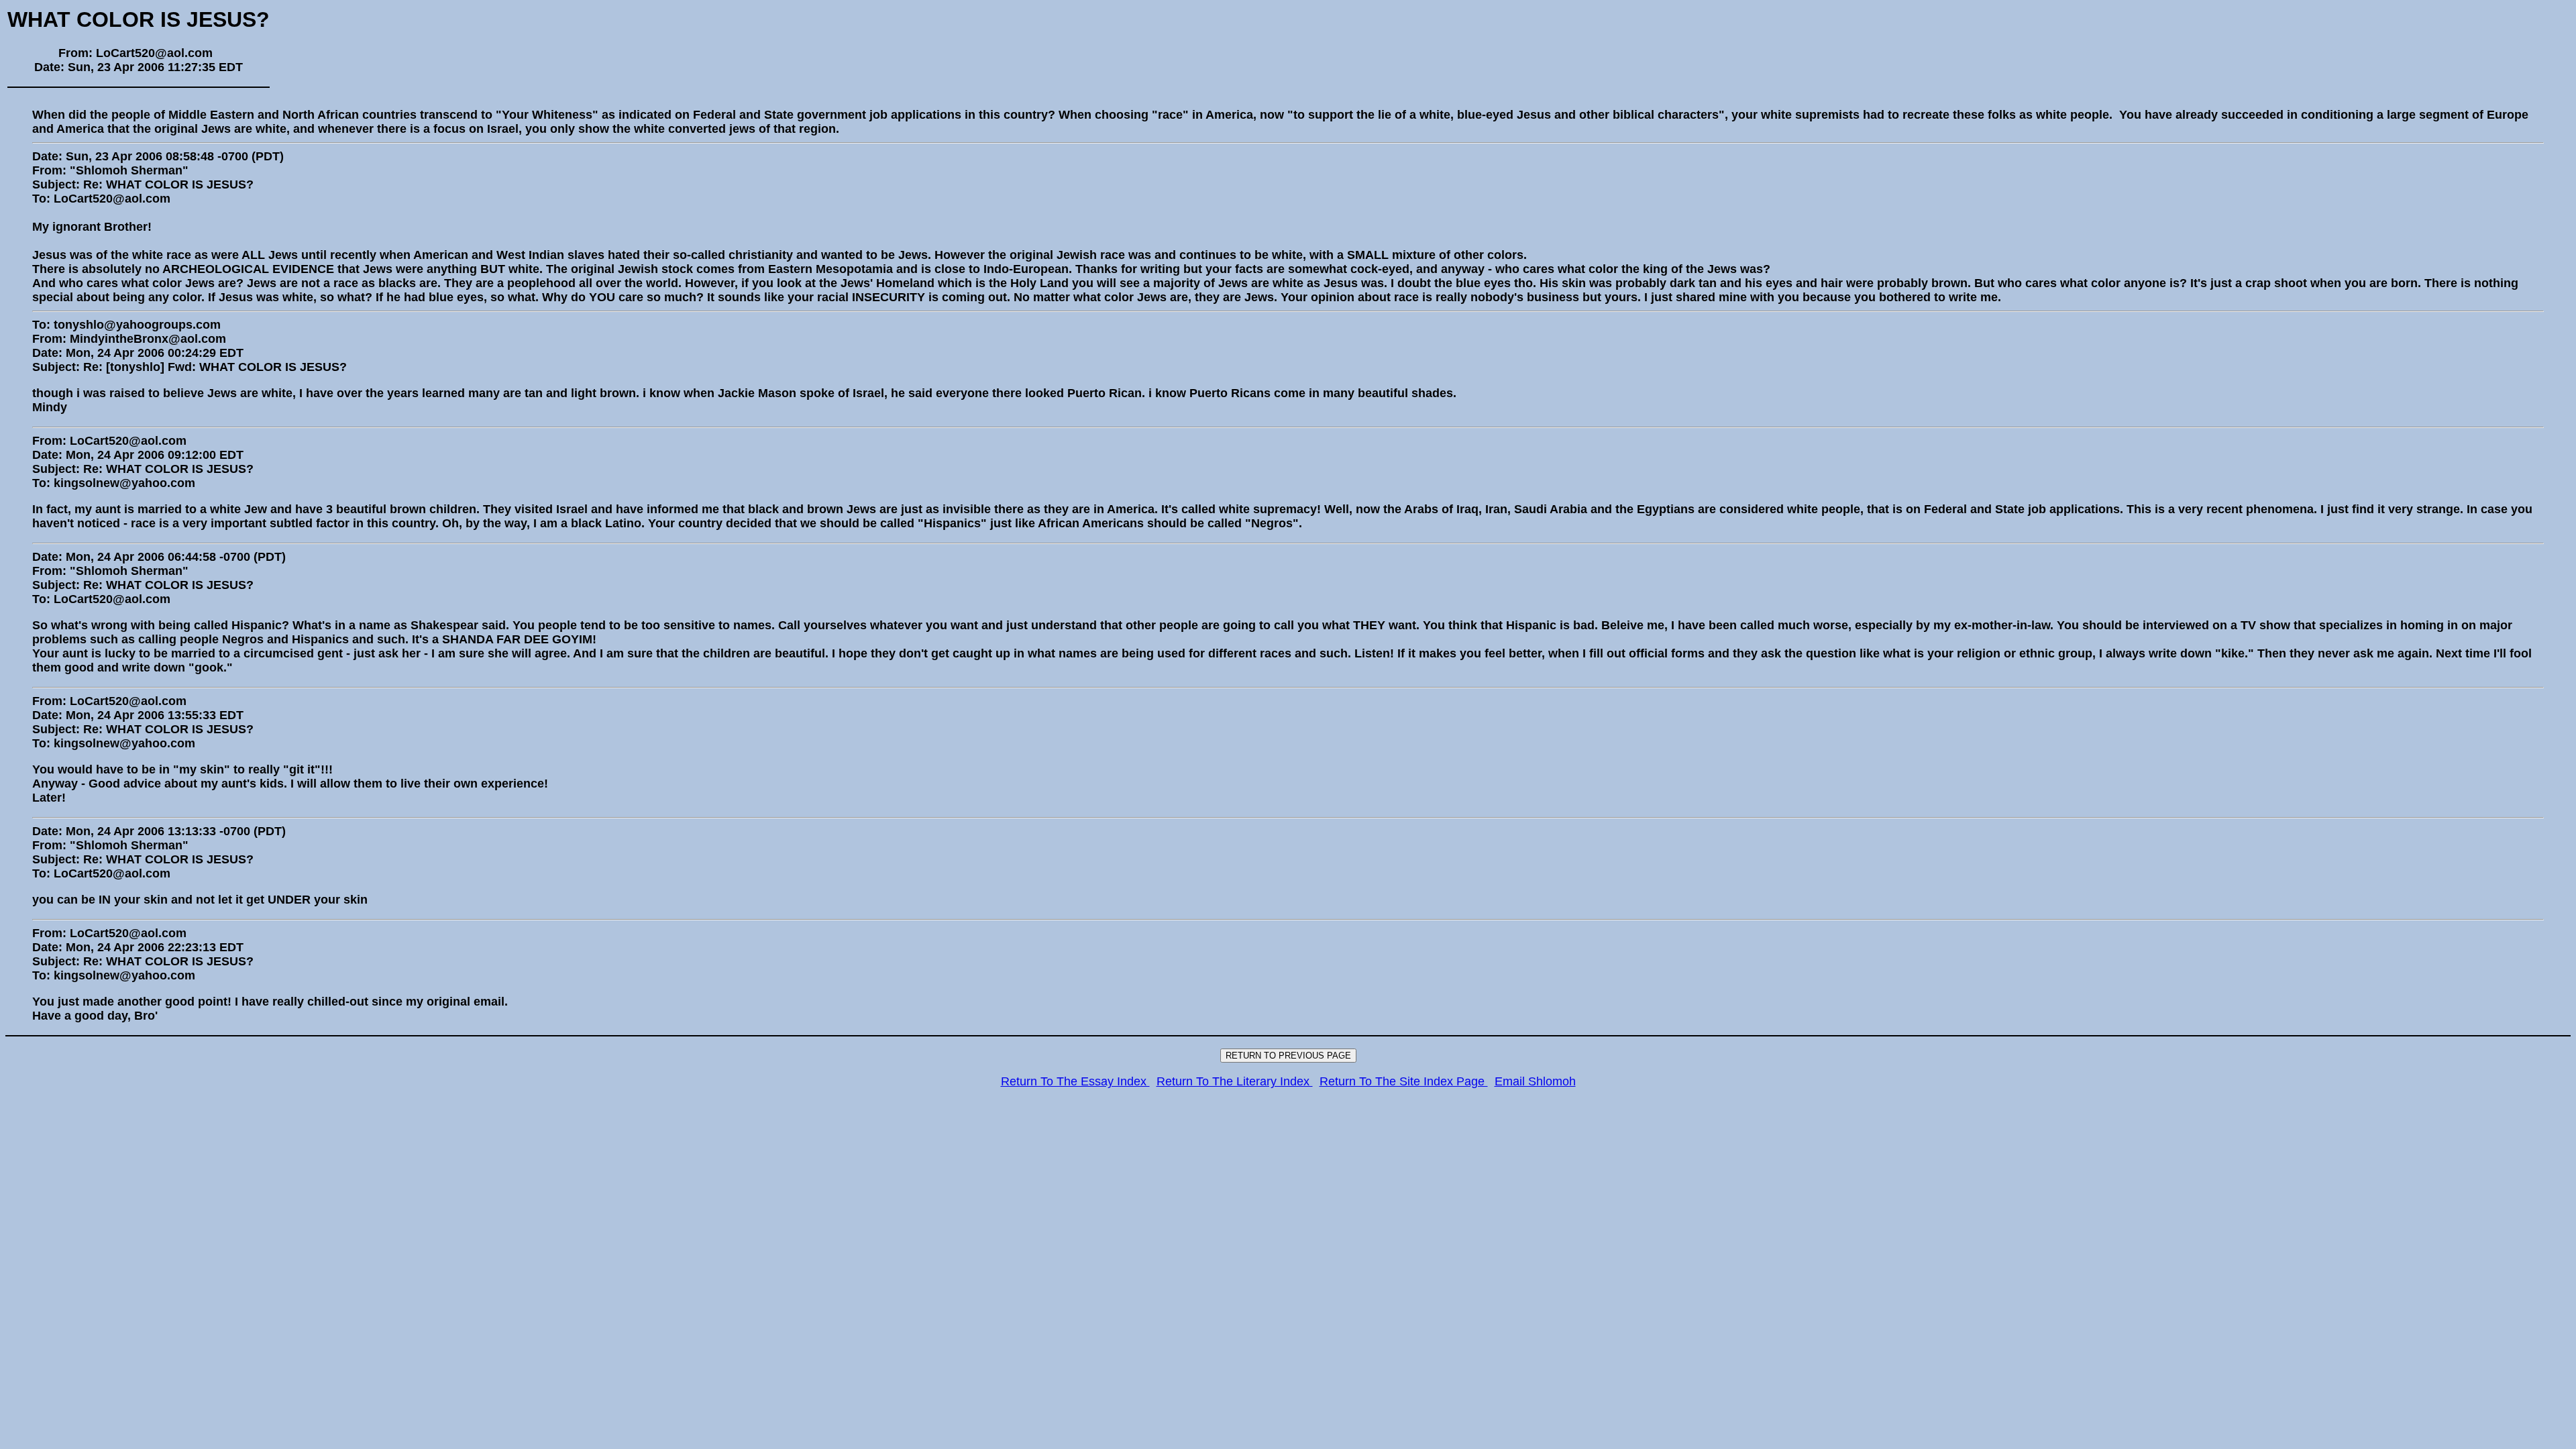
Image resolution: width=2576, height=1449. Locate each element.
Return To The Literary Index (1235, 1081)
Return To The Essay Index (1075, 1081)
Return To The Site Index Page (1404, 1081)
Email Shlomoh (1535, 1081)
